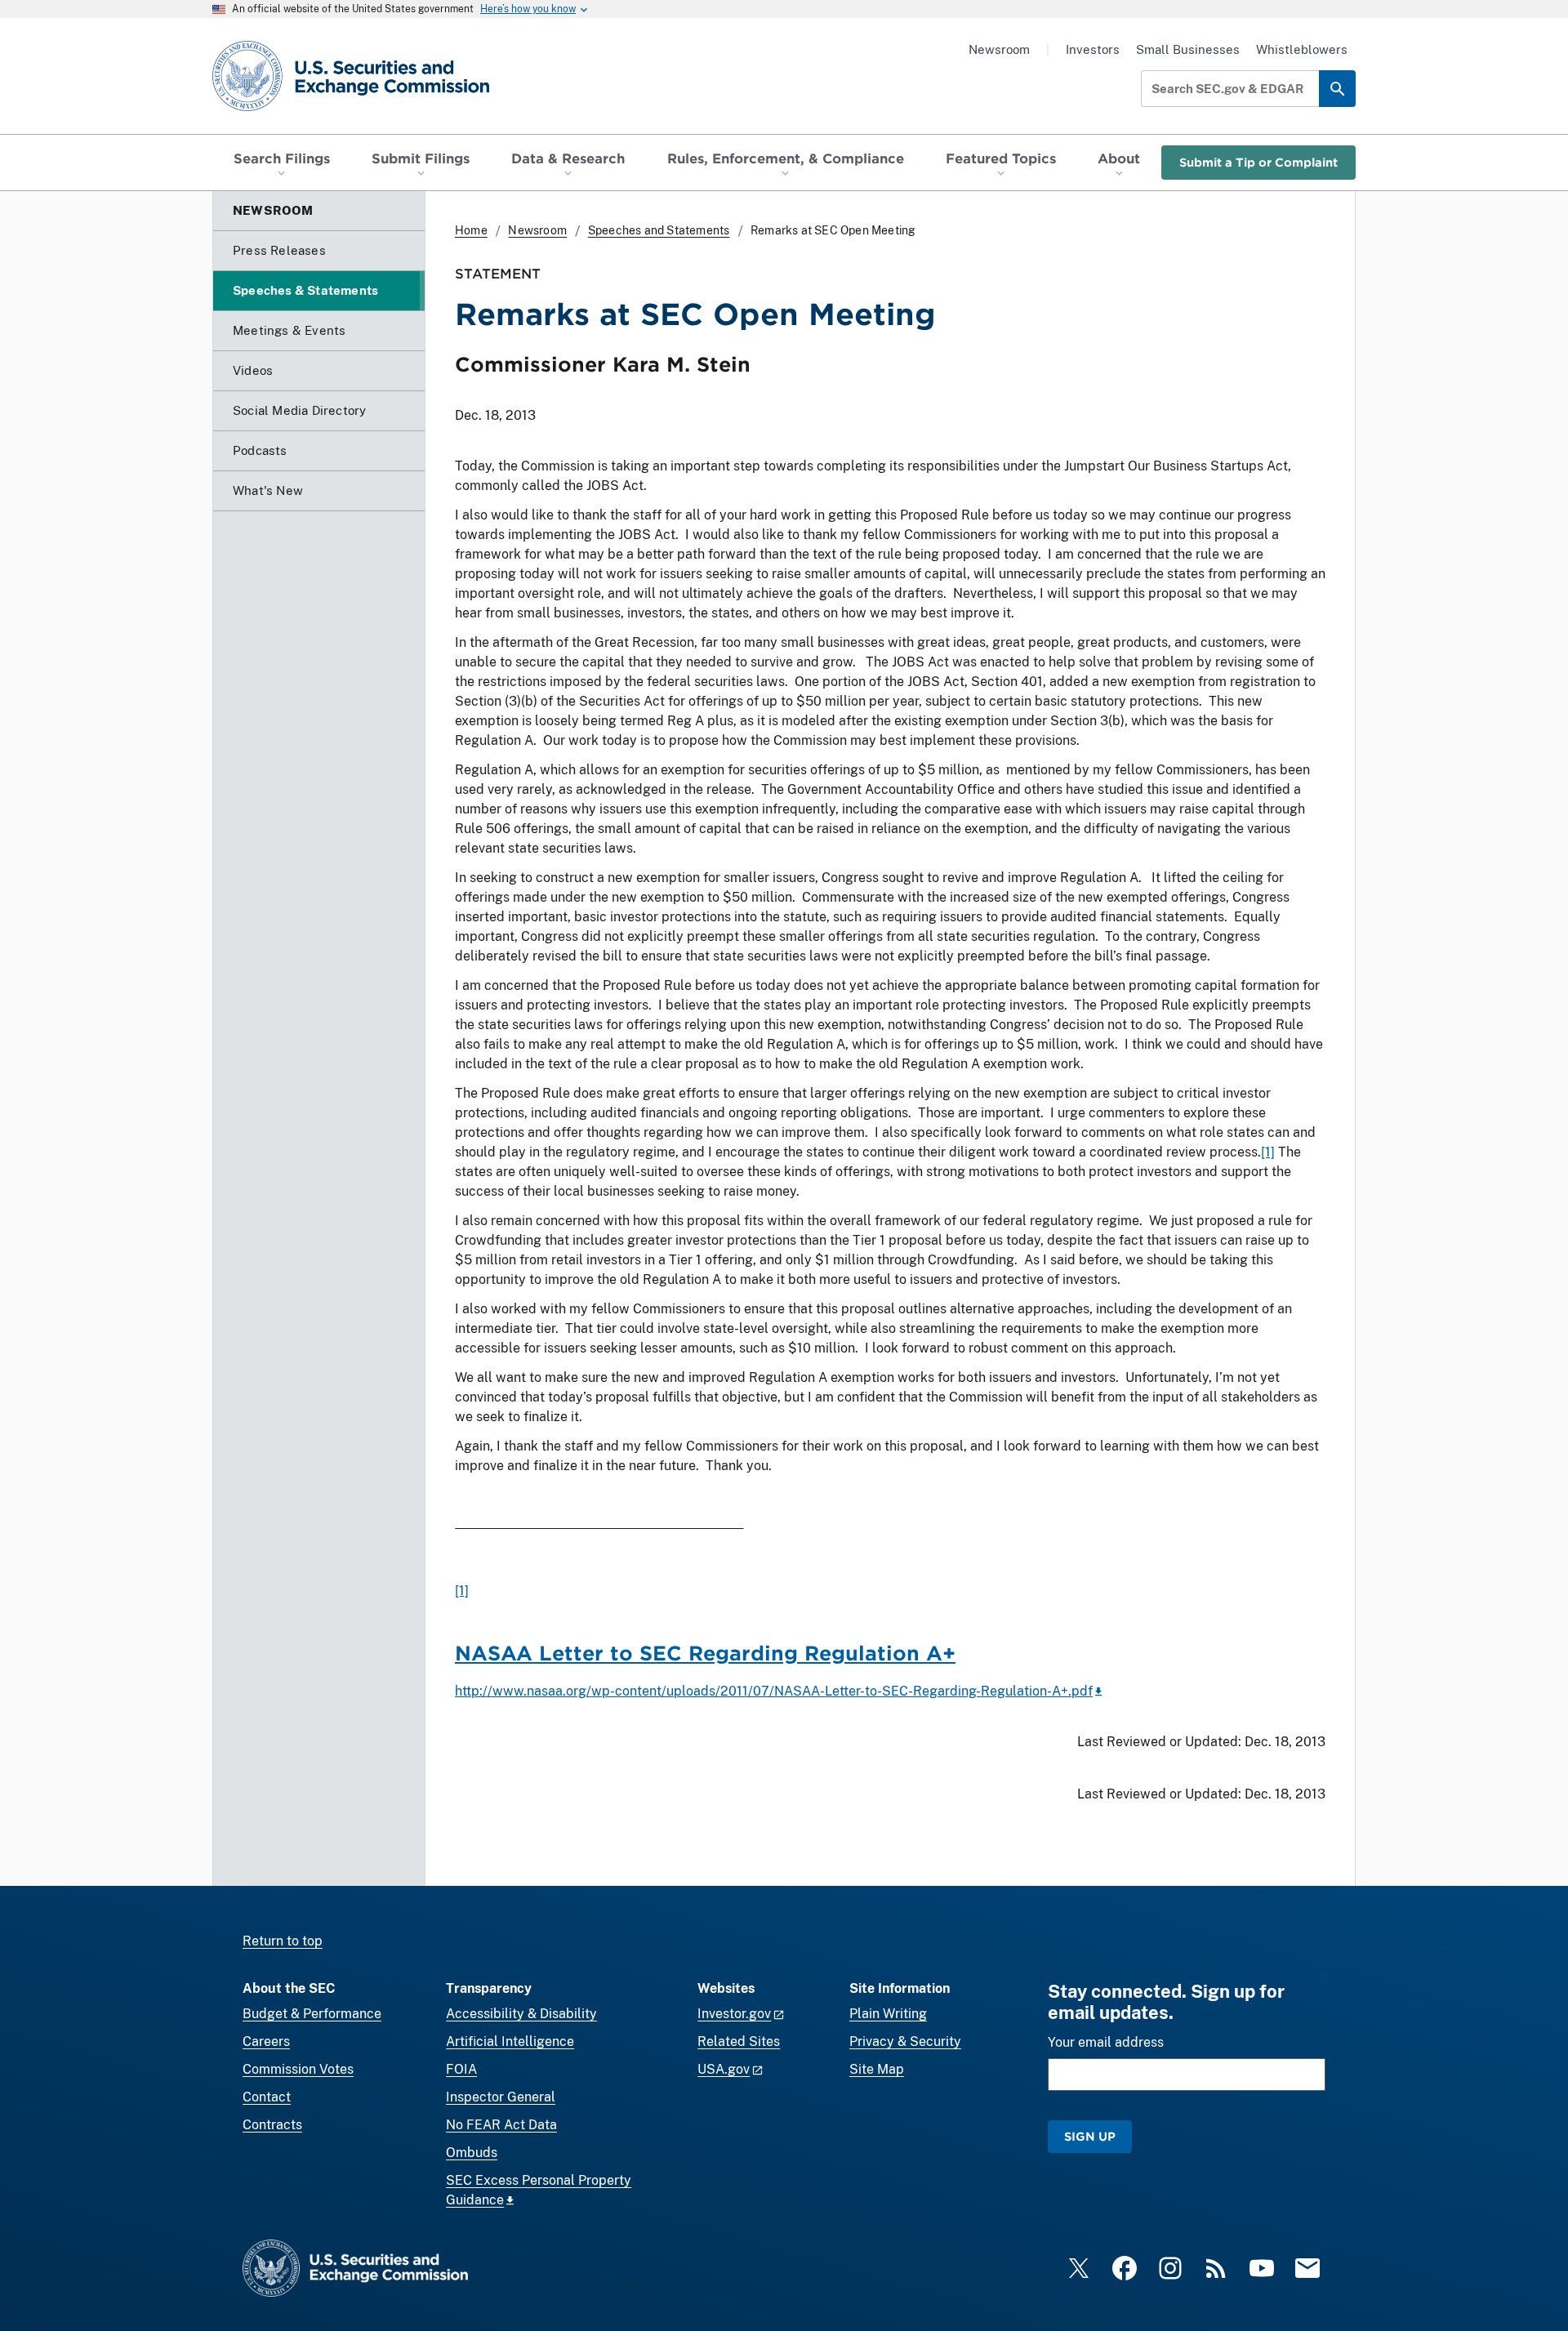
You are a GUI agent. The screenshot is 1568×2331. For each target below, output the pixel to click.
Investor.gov (734, 2014)
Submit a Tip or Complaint (1258, 162)
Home (471, 230)
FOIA (461, 2069)
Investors (1093, 49)
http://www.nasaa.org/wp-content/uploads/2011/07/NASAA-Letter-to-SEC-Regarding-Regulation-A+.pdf (774, 1691)
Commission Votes (298, 2069)
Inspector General (501, 2097)
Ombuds (472, 2153)
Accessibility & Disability (521, 2014)
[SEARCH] (1337, 89)
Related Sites (739, 2041)
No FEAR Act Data (501, 2125)
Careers (266, 2041)
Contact (267, 2097)
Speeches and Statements (659, 230)
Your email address (1106, 2042)
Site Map (877, 2069)
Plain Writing (888, 2014)
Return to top (283, 1941)
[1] (1268, 1152)
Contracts (272, 2125)
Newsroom (999, 49)
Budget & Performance (312, 2014)
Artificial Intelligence (510, 2041)
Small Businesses (1188, 49)
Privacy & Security (905, 2041)
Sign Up (1090, 2136)
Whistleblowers (1302, 49)
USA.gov (724, 2069)
